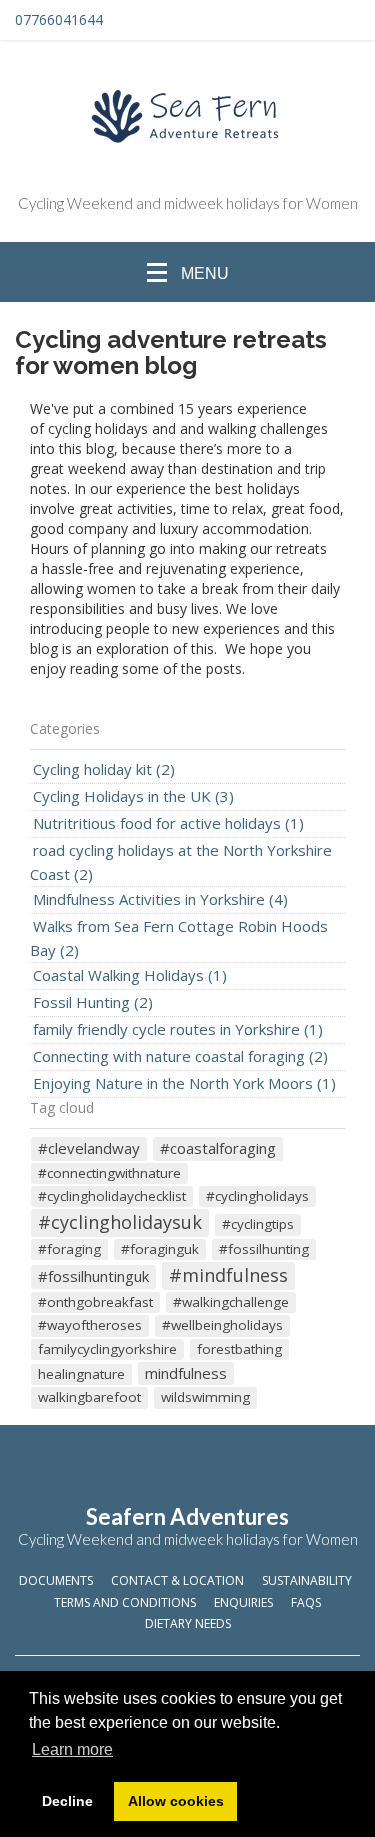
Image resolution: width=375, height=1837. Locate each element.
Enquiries (243, 1602)
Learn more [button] (72, 1749)
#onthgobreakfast (95, 1302)
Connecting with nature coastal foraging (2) (180, 1056)
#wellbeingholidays (222, 1325)
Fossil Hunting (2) (93, 1002)
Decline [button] (67, 1801)
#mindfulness (228, 1275)
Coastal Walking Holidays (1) (130, 975)
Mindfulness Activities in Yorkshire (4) (160, 899)
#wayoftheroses (90, 1325)
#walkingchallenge (231, 1302)
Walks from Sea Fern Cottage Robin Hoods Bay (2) (179, 938)
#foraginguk (160, 1249)
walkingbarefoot (89, 1397)
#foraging (69, 1249)
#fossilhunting (264, 1249)
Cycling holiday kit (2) (104, 769)
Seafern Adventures (187, 1516)
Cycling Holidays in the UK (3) (133, 796)
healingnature (81, 1374)
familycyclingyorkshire (107, 1349)
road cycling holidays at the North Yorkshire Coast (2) (181, 862)
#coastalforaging (218, 1148)
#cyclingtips (258, 1224)
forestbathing (239, 1349)
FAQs (306, 1602)
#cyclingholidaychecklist (112, 1196)
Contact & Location (177, 1580)
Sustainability (307, 1580)
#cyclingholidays (257, 1196)
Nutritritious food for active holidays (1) (168, 823)
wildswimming (205, 1397)
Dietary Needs (188, 1623)
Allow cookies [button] (176, 1801)
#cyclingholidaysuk (120, 1222)
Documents (56, 1580)
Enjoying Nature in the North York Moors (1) (184, 1083)
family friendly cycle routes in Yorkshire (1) (178, 1029)
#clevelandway (89, 1148)
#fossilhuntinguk (93, 1276)
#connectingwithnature (109, 1173)
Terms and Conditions (125, 1602)
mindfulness (186, 1373)
